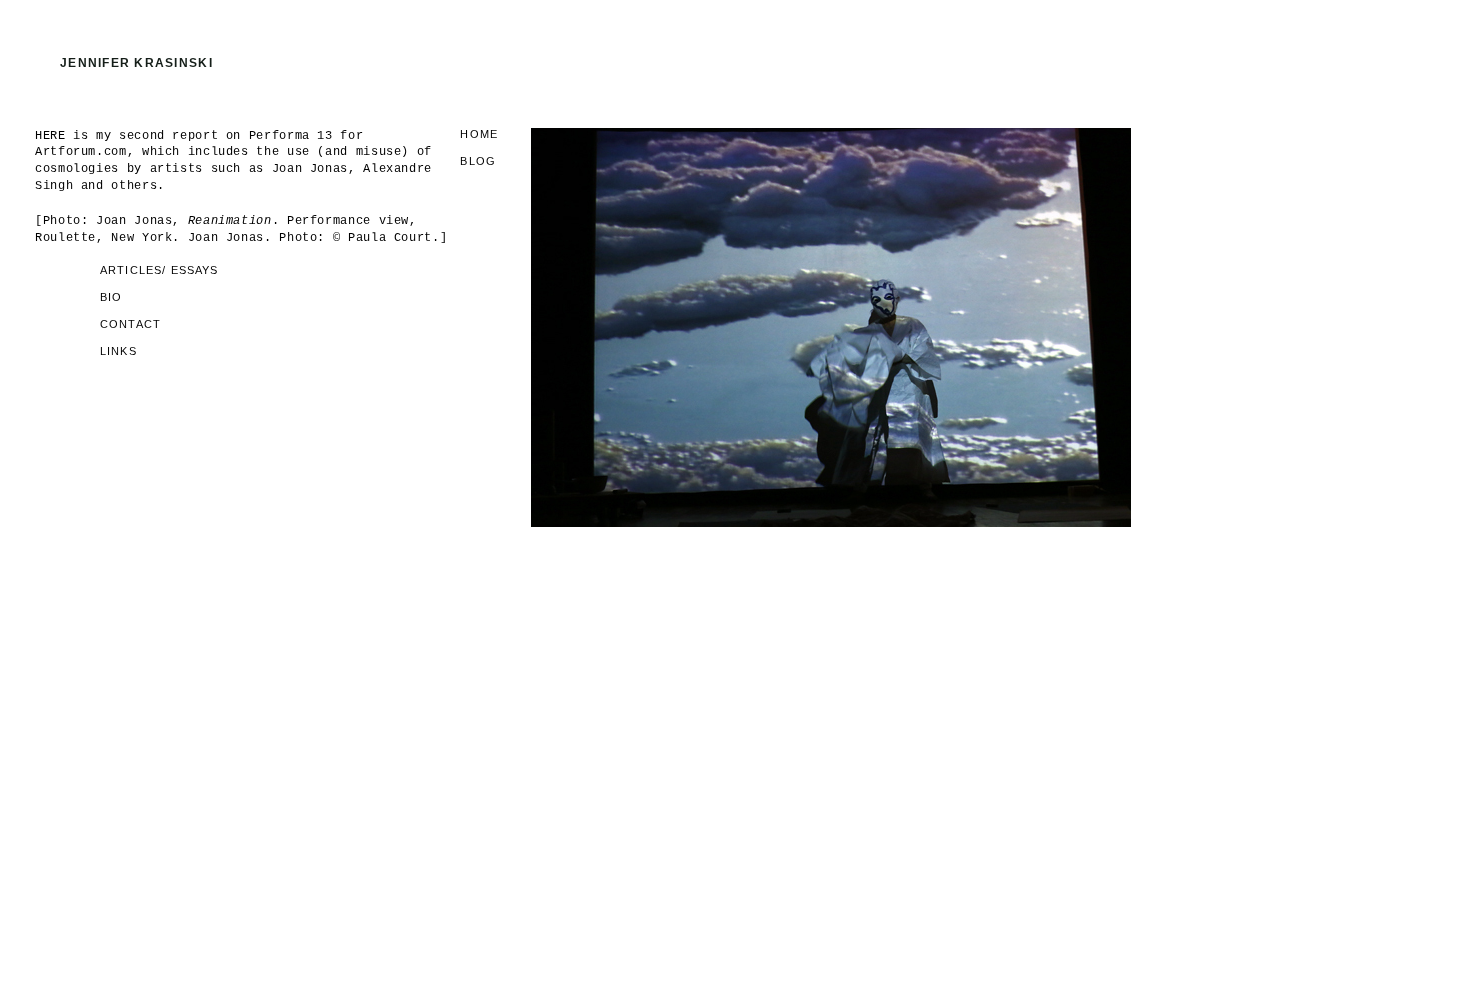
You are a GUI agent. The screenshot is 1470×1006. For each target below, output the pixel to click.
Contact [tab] (130, 324)
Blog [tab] (478, 161)
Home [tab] (479, 134)
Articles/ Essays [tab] (159, 270)
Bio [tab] (111, 297)
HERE (50, 136)
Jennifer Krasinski (136, 63)
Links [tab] (118, 351)
